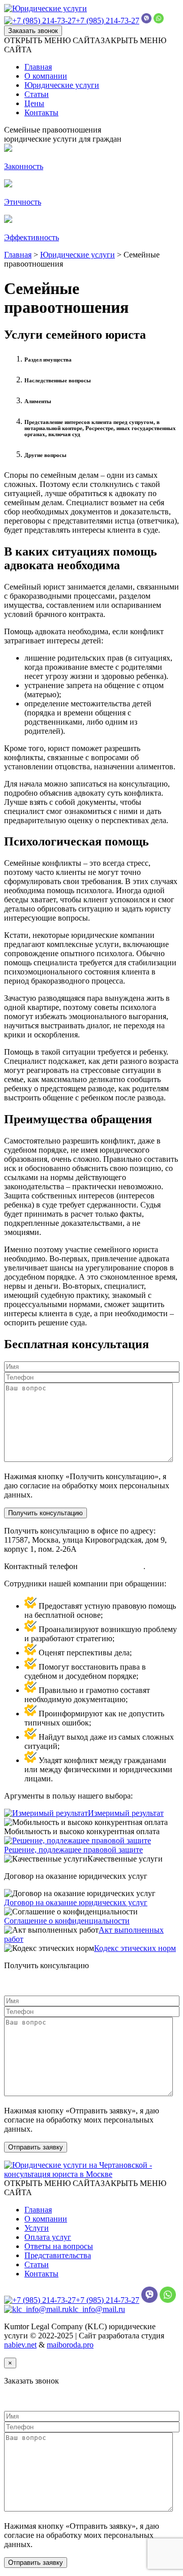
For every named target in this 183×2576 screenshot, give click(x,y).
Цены (34, 103)
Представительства (58, 2255)
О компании (46, 76)
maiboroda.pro (70, 2345)
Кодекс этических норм (135, 1948)
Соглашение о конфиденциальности (67, 1921)
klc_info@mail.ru (97, 2309)
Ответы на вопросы (59, 2246)
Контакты (41, 112)
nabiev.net (20, 2345)
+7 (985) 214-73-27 (108, 21)
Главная (38, 67)
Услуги (37, 2228)
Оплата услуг (48, 2237)
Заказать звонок (33, 31)
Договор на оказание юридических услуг (76, 1902)
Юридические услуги (62, 85)
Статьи (37, 94)
